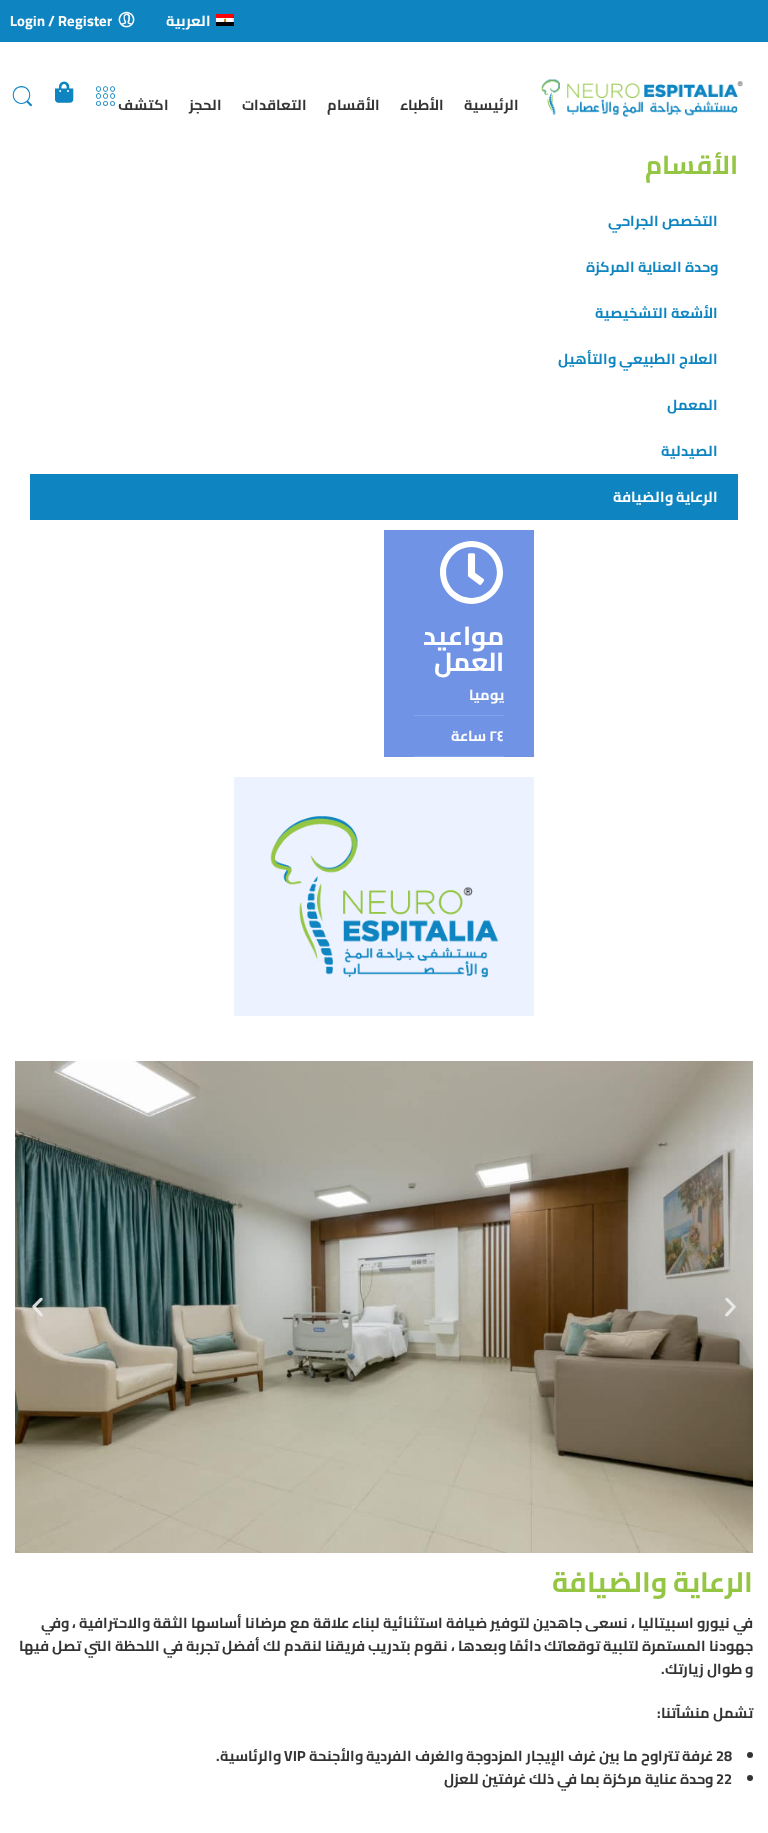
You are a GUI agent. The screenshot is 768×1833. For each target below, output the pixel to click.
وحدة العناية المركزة (652, 266)
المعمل (692, 404)
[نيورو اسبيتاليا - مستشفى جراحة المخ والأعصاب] (648, 97)
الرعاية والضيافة (665, 496)
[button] (37, 1306)
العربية (188, 20)
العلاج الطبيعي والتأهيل (638, 358)
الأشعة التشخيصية (656, 312)
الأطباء (422, 104)
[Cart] (64, 97)
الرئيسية (491, 104)
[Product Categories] (105, 97)
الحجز (205, 104)
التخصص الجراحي (663, 220)
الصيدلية (689, 450)
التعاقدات (274, 104)
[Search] (22, 96)
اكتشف (143, 104)
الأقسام (353, 104)
